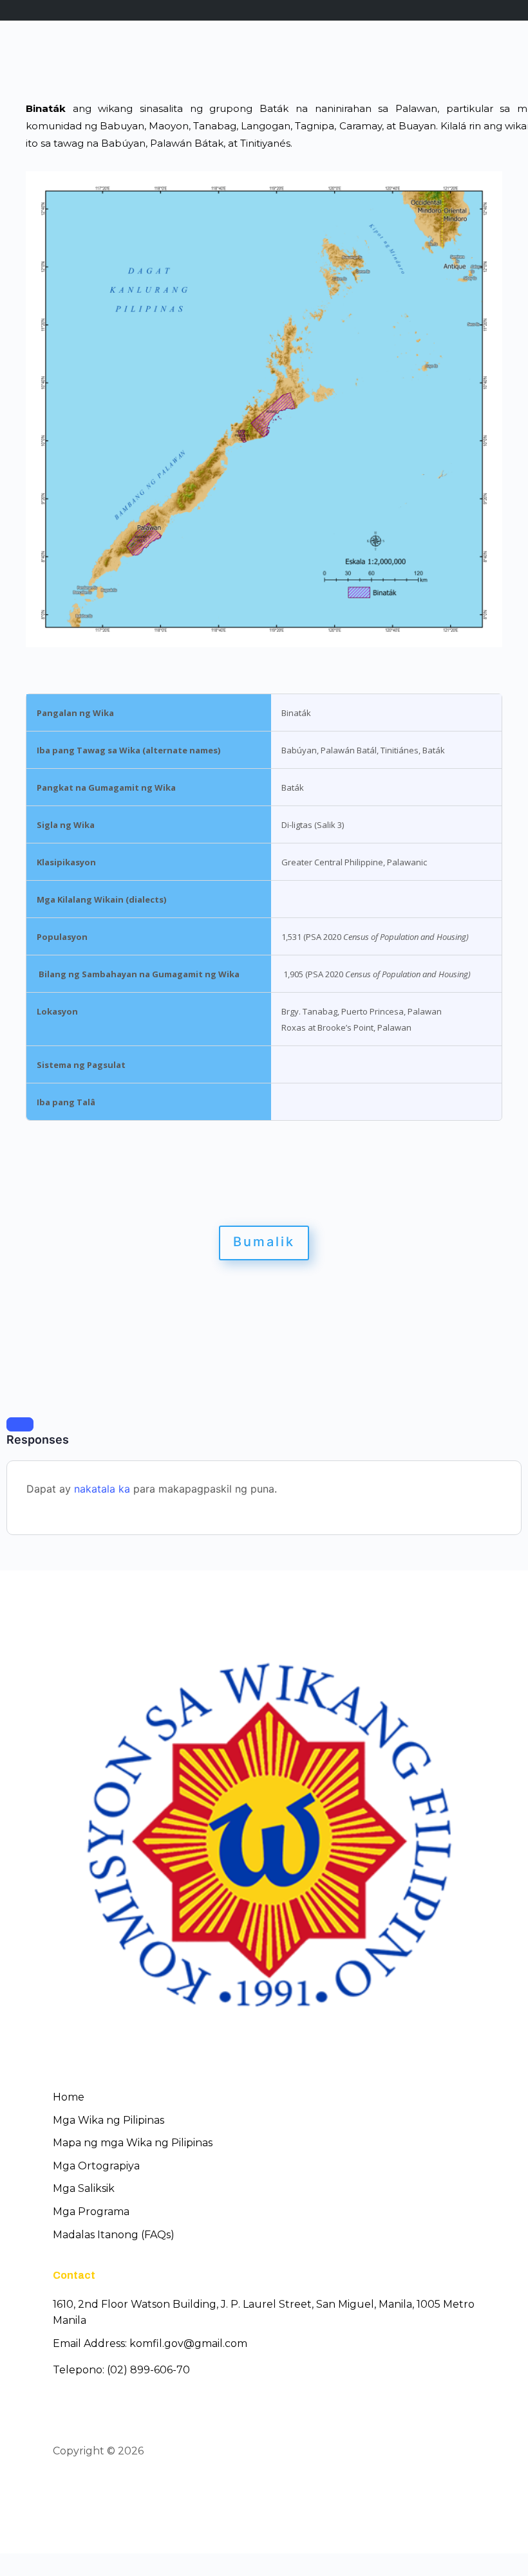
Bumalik (264, 1242)
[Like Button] (20, 1424)
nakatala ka (102, 1489)
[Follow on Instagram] (108, 2488)
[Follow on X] (85, 2488)
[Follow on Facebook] (62, 2488)
